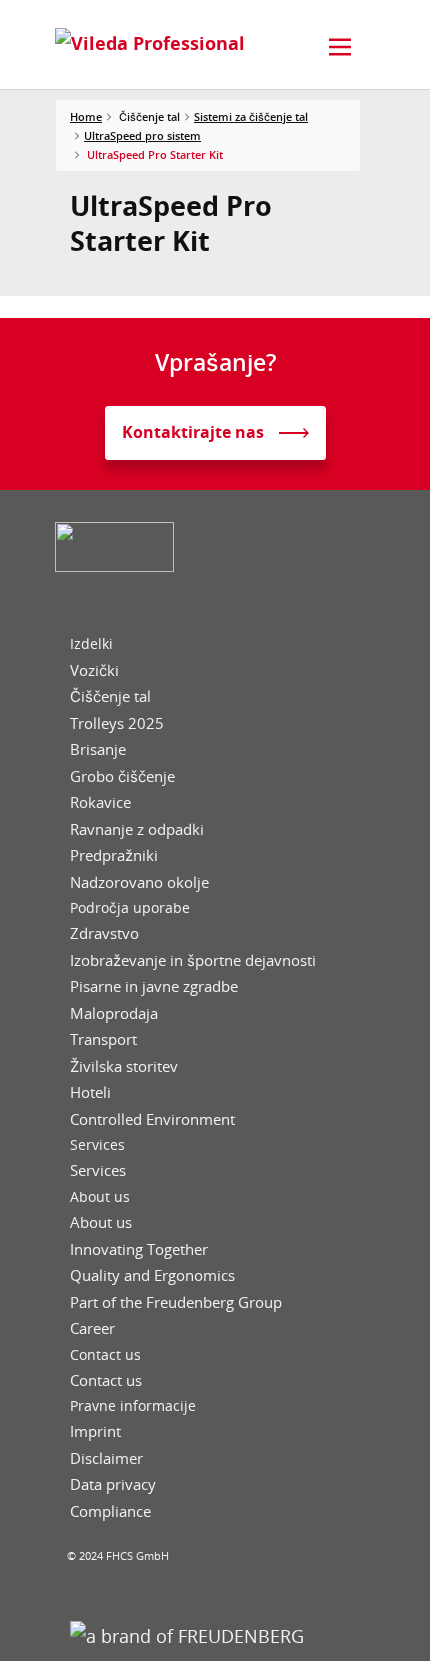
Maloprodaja (114, 1013)
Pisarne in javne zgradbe (154, 986)
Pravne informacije (133, 1406)
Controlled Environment (152, 1119)
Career (92, 1328)
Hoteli (90, 1092)
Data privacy (113, 1484)
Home (86, 116)
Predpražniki (114, 855)
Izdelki (91, 644)
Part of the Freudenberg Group (176, 1302)
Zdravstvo (104, 933)
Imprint (95, 1431)
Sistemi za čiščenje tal (251, 116)
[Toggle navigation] (340, 47)
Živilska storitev (124, 1066)
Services (97, 1145)
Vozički (94, 670)
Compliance (110, 1511)
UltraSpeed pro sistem (142, 135)
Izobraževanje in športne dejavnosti (193, 960)
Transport (103, 1039)
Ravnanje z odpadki (137, 829)
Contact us (105, 1355)
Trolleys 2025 (117, 723)
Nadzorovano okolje (139, 882)
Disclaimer (106, 1458)
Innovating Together (139, 1249)
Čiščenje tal (110, 696)
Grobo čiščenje (122, 776)
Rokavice (100, 802)
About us (100, 1197)
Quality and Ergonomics (152, 1275)
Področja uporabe (130, 908)
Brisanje (98, 749)
